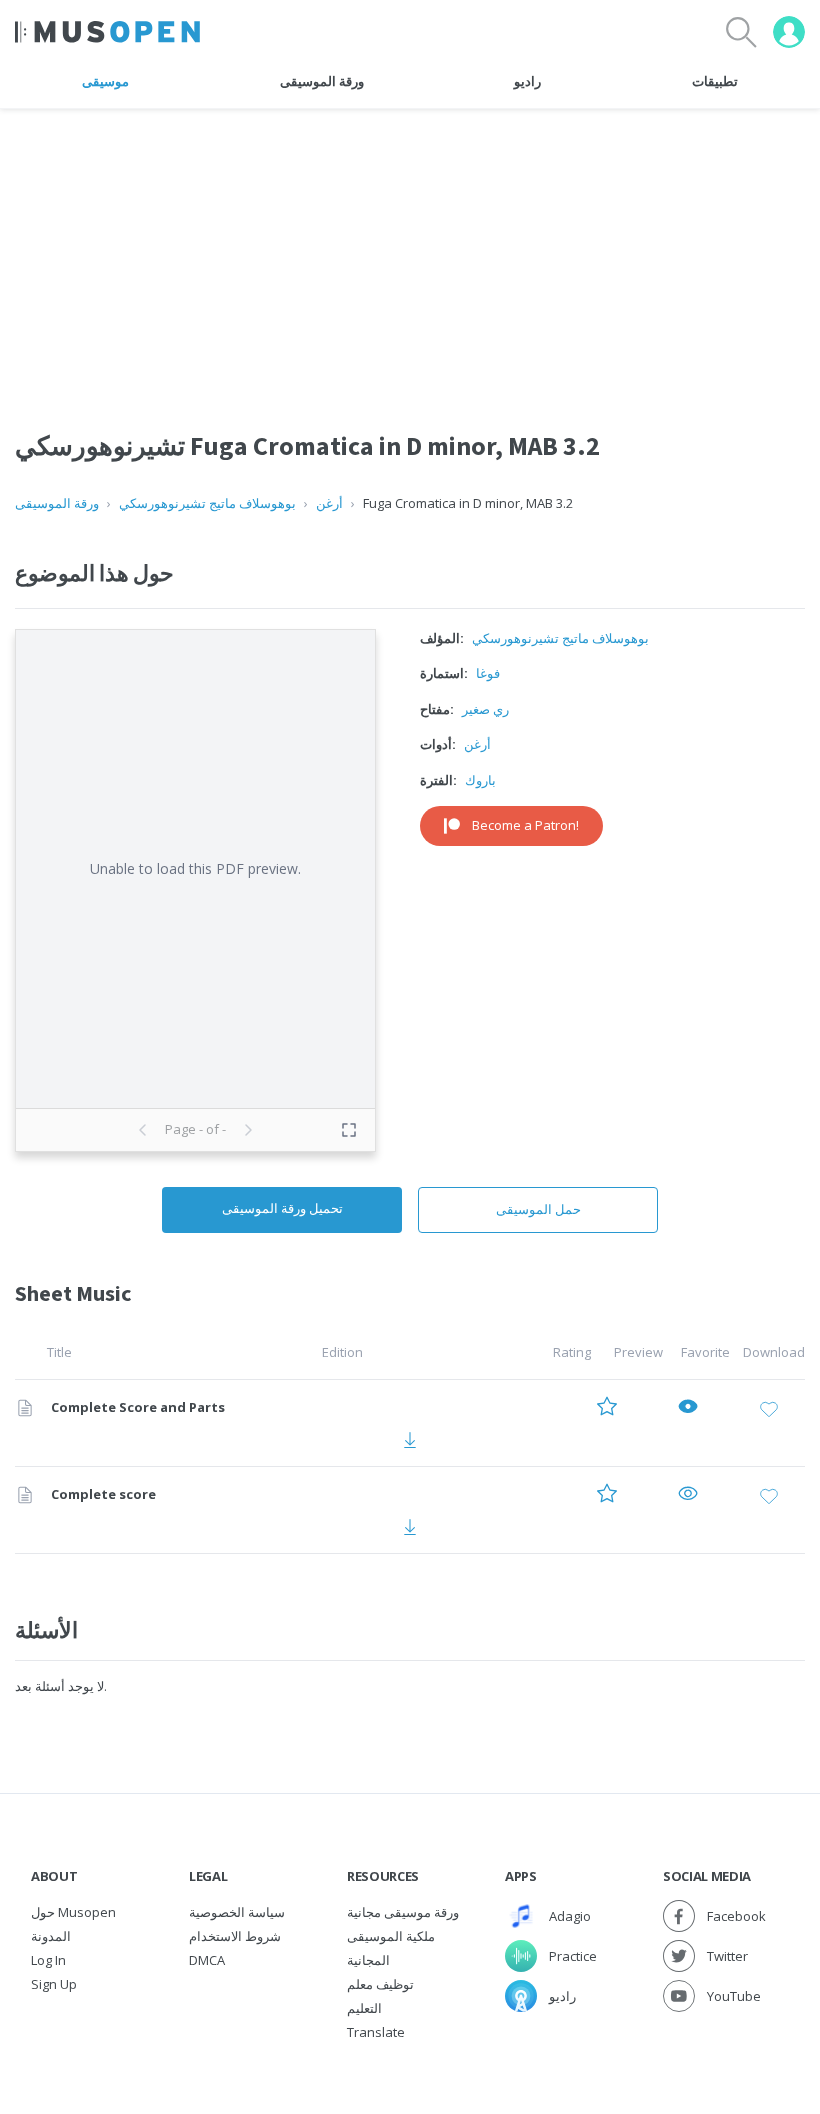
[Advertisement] (410, 249)
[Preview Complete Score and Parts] (688, 1408)
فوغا (488, 673)
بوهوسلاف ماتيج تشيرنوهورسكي (207, 503)
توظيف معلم (380, 1984)
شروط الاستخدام (235, 1936)
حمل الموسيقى (538, 1209)
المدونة (51, 1936)
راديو (527, 81)
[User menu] (789, 32)
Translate (376, 2032)
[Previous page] (143, 1130)
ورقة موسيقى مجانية (403, 1912)
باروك (480, 780)
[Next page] (248, 1130)
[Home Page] (107, 32)
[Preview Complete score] (688, 1495)
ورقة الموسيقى (322, 81)
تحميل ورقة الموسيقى (282, 1208)
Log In (48, 1960)
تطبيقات (715, 81)
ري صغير (485, 709)
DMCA (207, 1960)
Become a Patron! (525, 825)
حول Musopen (73, 1912)
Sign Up (54, 1984)
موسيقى (105, 81)
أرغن (329, 503)
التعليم (364, 2008)
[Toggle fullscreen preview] (349, 1130)
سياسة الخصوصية (237, 1912)
